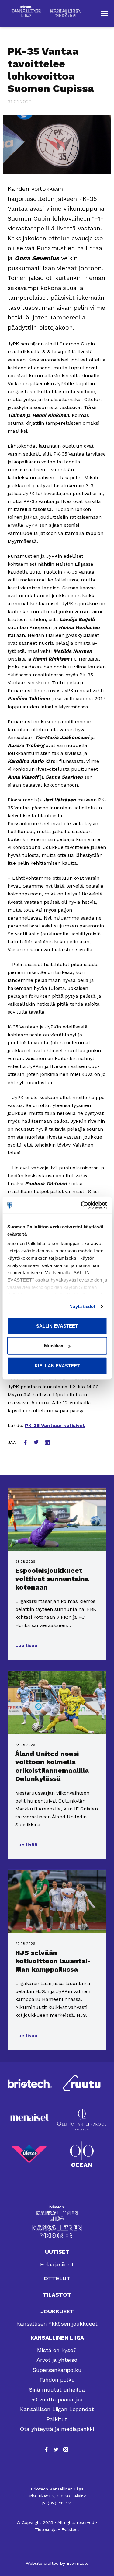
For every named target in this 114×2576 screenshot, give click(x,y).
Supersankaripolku (57, 2370)
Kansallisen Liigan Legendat (57, 2409)
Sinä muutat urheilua (57, 2390)
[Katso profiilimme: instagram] (66, 2449)
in (48, 1443)
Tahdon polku (57, 2380)
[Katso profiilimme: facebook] (46, 2449)
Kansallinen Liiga (57, 2338)
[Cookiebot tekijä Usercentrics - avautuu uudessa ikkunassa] (81, 1205)
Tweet (37, 1443)
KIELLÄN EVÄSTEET (57, 1365)
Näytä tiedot (82, 1306)
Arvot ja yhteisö (57, 2360)
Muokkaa (54, 1346)
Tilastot (57, 2295)
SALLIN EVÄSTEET (57, 1326)
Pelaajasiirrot (57, 2264)
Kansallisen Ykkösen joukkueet (57, 2324)
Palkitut (57, 2419)
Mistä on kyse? (57, 2350)
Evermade (77, 2563)
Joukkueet (57, 2311)
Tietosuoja (46, 2529)
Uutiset (57, 2252)
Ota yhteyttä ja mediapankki (57, 2429)
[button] (104, 13)
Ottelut (57, 2278)
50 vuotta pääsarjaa (57, 2399)
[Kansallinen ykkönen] (57, 2232)
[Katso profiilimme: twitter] (56, 2449)
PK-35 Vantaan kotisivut (55, 1425)
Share (26, 1443)
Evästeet (70, 2529)
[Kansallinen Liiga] (57, 2213)
